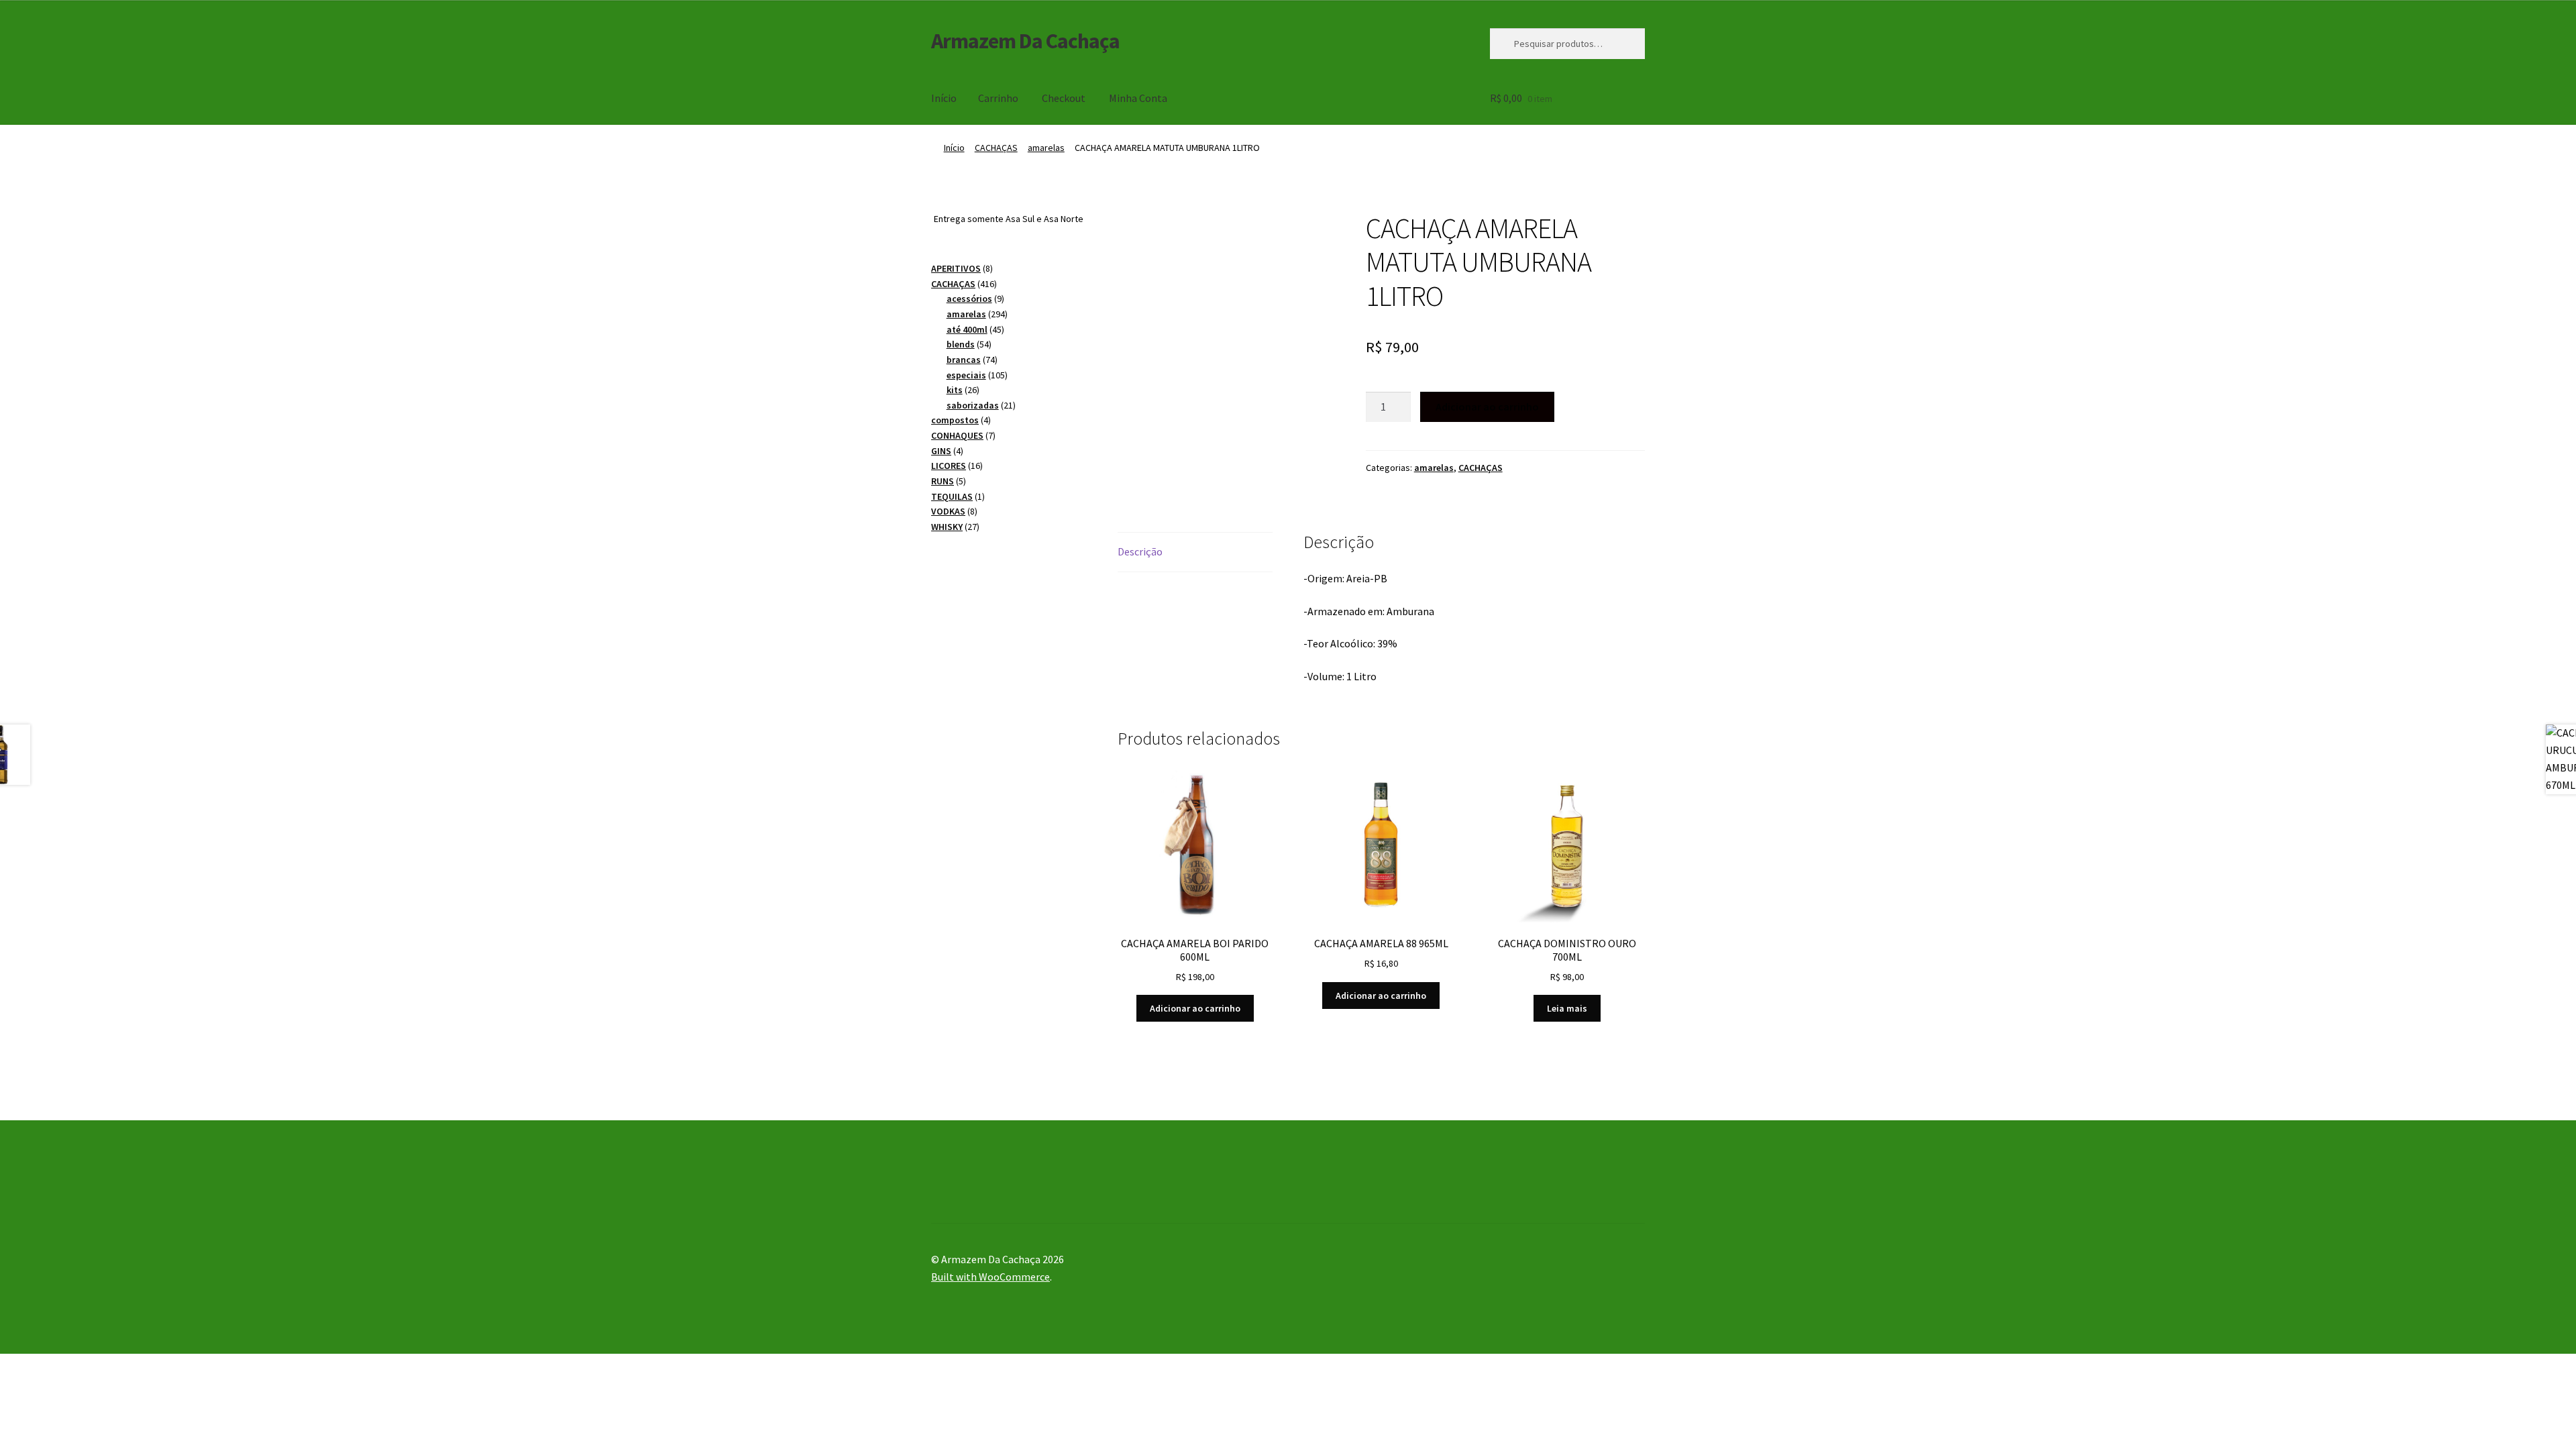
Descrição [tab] (1140, 551)
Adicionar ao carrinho (1487, 407)
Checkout (1064, 98)
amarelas (1046, 148)
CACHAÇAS (996, 148)
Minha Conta (1138, 98)
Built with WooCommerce (990, 1277)
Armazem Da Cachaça (1025, 41)
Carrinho (998, 98)
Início (944, 98)
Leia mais (1567, 1008)
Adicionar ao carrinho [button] (1195, 1008)
